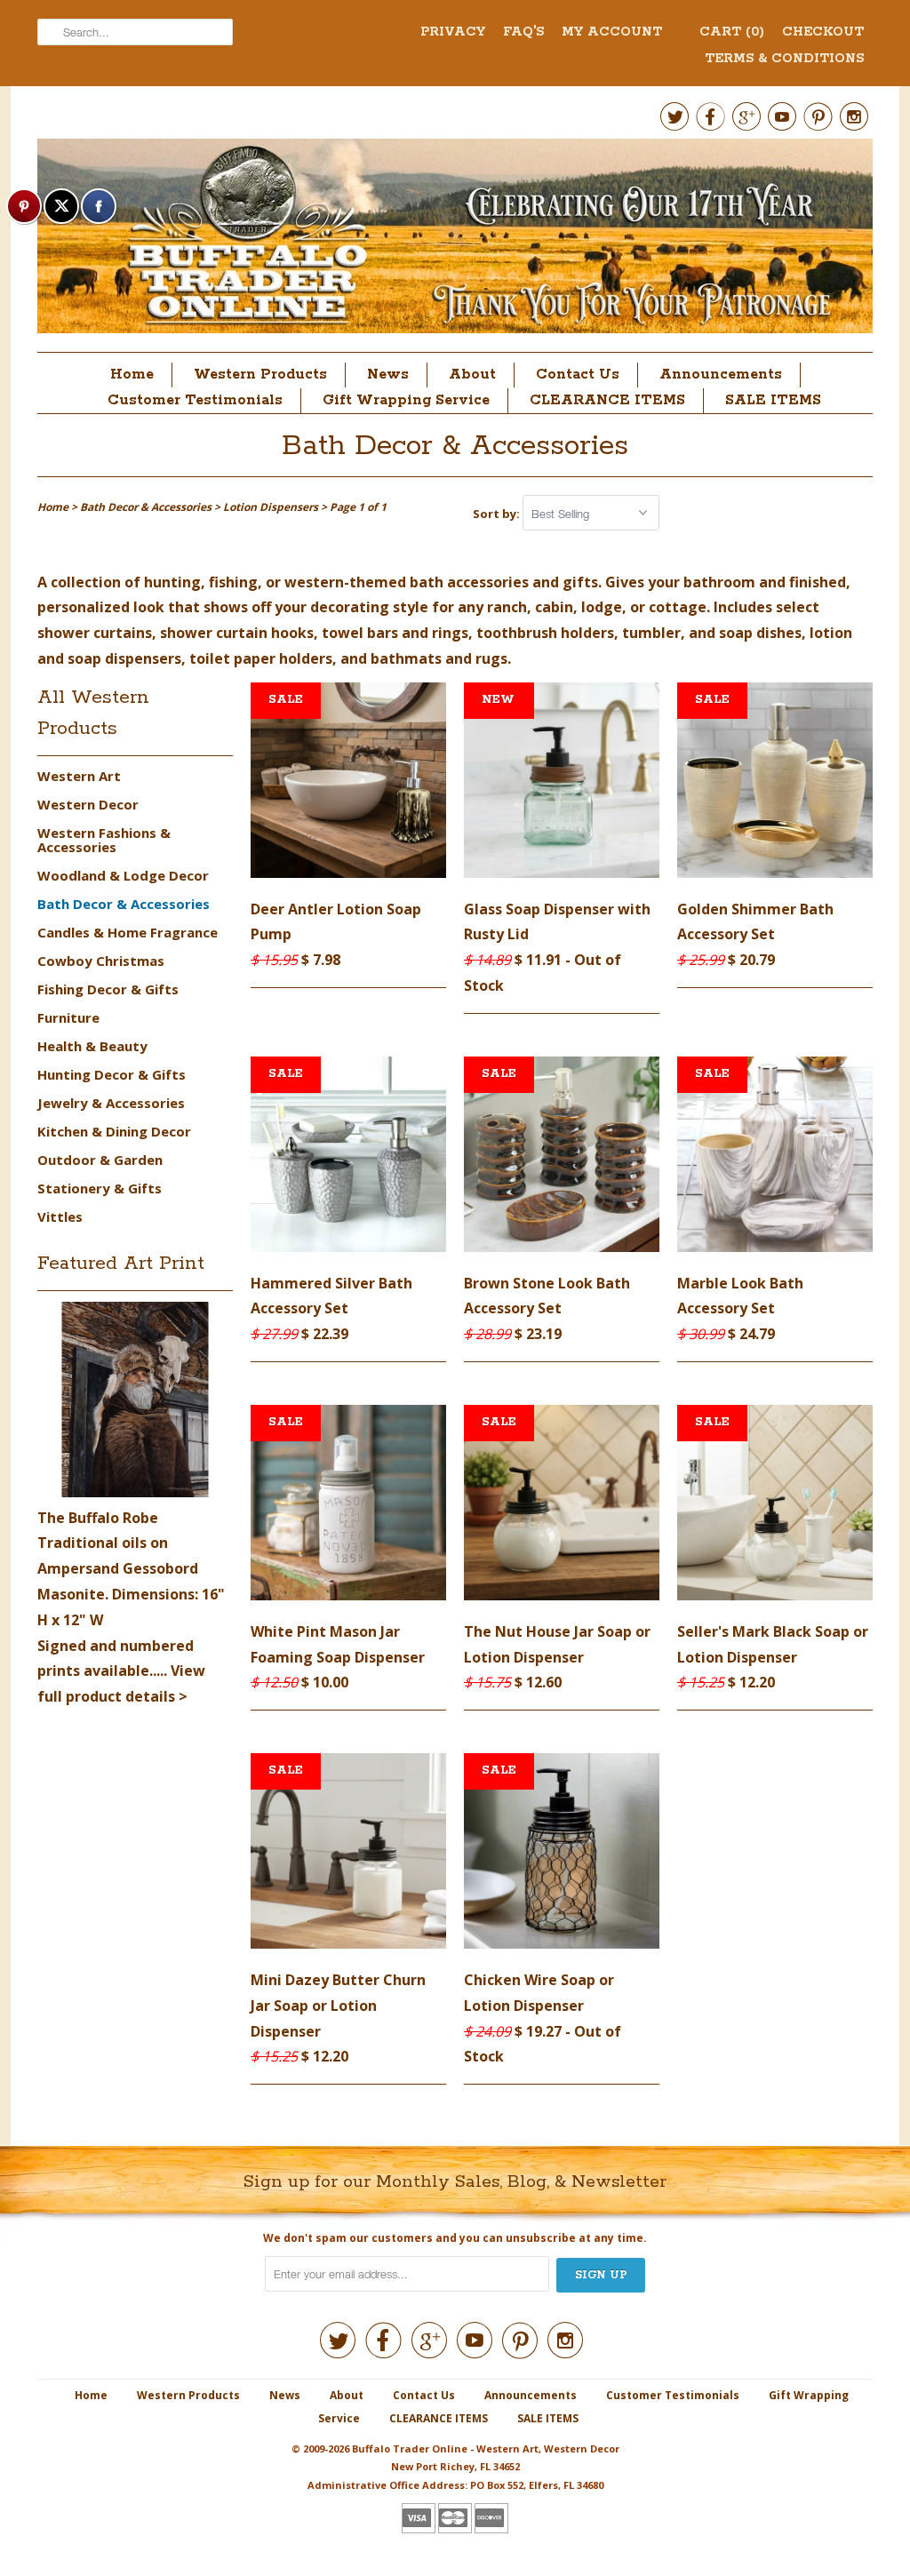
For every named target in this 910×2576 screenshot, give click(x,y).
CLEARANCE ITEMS (607, 400)
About (472, 375)
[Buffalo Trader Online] (455, 241)
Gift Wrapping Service (406, 400)
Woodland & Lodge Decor (123, 875)
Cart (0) (732, 32)
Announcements (721, 375)
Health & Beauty (92, 1046)
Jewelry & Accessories (111, 1103)
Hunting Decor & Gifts (112, 1074)
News (388, 375)
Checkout (823, 32)
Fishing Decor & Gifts (108, 989)
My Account (612, 32)
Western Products (260, 375)
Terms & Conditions (784, 59)
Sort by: (498, 514)
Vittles (60, 1216)
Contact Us (578, 375)
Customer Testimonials (195, 400)
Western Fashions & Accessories (104, 840)
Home (132, 375)
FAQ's (523, 32)
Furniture (68, 1017)
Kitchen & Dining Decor (114, 1131)
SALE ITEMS (773, 400)
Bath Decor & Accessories (455, 447)
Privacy (453, 32)
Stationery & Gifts (100, 1188)
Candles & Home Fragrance (128, 932)
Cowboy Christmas (101, 961)
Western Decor (88, 804)
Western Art (79, 776)
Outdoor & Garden (100, 1160)
